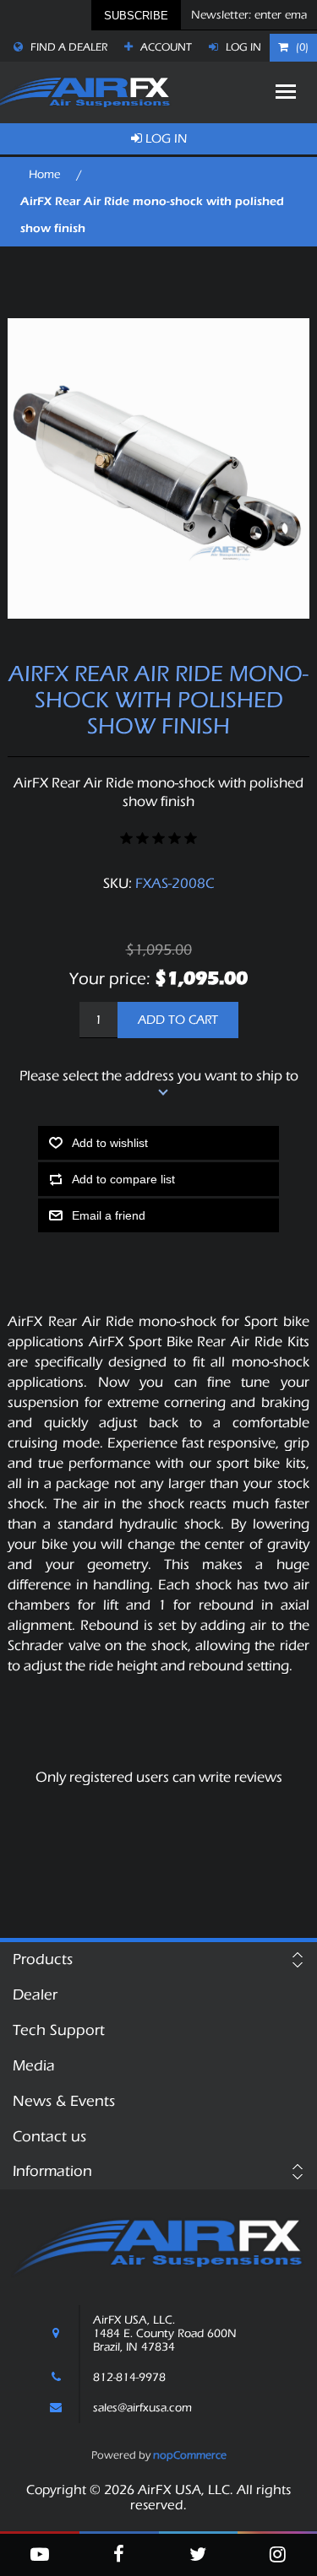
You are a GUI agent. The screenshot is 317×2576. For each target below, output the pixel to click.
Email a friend (109, 1215)
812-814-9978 (129, 2378)
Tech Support (59, 2030)
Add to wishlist (110, 1143)
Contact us (49, 2137)
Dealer (35, 1995)
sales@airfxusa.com (142, 2408)
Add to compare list (123, 1179)
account (165, 47)
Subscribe (136, 16)
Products (43, 1959)
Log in (242, 47)
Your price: (110, 979)
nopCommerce (190, 2455)
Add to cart (178, 1020)
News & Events (64, 2101)
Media (34, 2066)
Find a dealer (68, 47)
